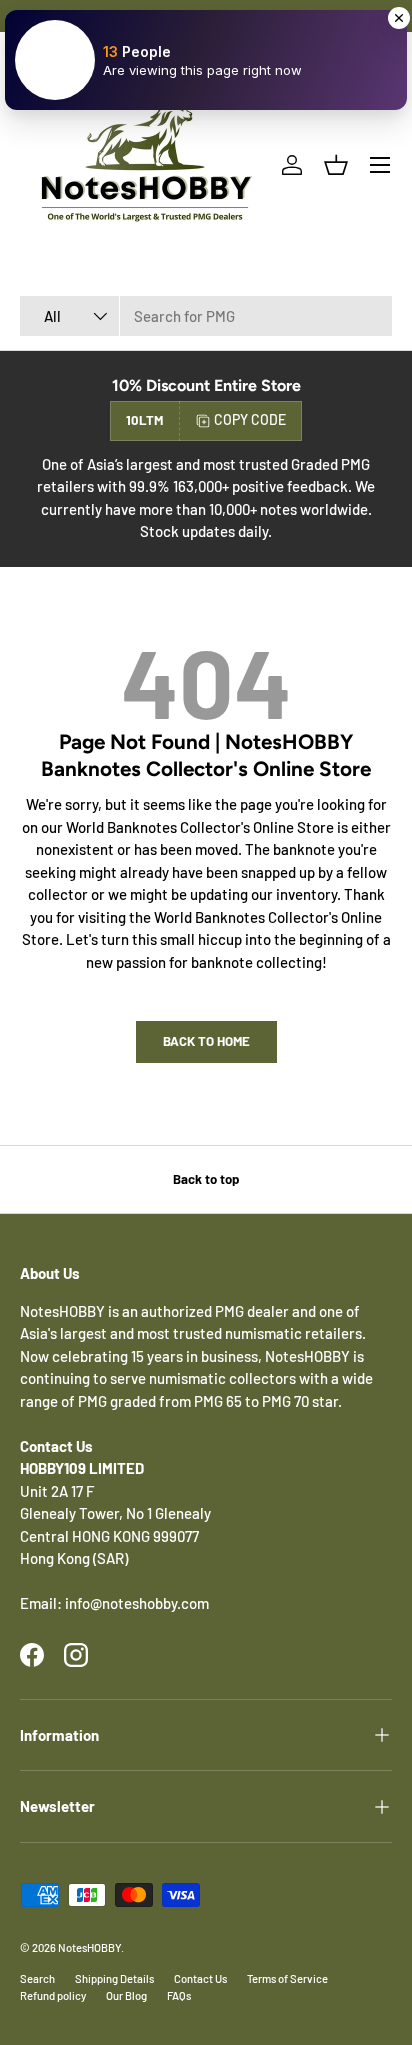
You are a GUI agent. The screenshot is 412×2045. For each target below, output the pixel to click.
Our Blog (126, 1995)
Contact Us (200, 1978)
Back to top (206, 1179)
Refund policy (53, 1995)
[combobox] (206, 316)
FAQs (179, 1995)
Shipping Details (114, 1978)
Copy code (250, 419)
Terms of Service (287, 1978)
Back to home (206, 1041)
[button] (336, 165)
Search (37, 1978)
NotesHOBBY (89, 1947)
